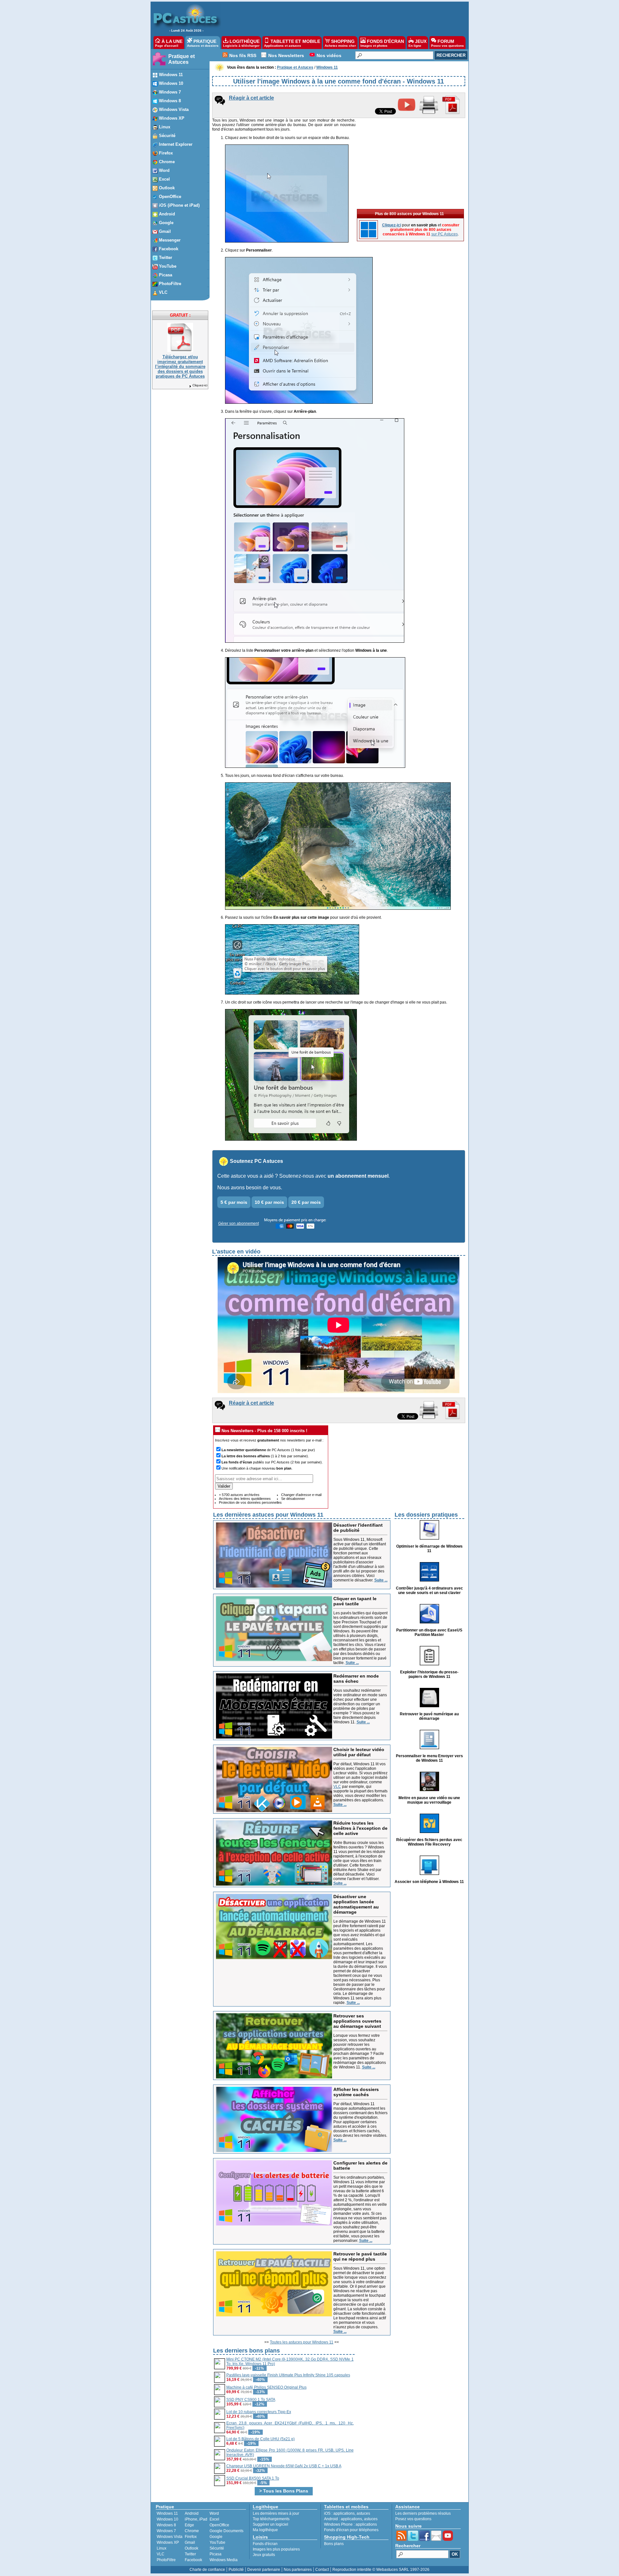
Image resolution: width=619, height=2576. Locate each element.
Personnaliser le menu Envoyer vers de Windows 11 (429, 1758)
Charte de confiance (207, 2570)
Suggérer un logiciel (270, 2524)
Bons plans (334, 2544)
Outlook (192, 2548)
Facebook (193, 2560)
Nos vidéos (329, 55)
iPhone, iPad (196, 2519)
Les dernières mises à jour (276, 2513)
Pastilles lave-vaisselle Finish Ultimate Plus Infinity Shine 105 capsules (288, 2375)
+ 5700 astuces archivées (239, 1495)
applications (344, 2513)
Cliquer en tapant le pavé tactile (355, 1601)
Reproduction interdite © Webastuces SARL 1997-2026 (381, 2570)
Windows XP (168, 2542)
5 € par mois (234, 1202)
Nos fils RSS (243, 55)
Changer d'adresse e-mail (301, 1495)
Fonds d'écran (265, 2544)
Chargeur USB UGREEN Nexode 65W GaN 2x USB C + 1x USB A (284, 2466)
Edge (189, 2525)
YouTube (217, 2542)
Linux (162, 2548)
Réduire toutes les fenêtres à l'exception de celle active (360, 1828)
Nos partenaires (298, 2570)
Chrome (192, 2531)
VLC (337, 1787)
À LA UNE (169, 43)
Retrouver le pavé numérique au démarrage (429, 1716)
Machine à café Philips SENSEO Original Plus (266, 2387)
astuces (363, 2513)
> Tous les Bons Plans (284, 2491)
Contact (322, 2570)
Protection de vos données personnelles (250, 1502)
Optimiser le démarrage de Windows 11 (429, 1549)
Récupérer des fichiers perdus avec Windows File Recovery (429, 1842)
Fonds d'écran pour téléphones (351, 2530)
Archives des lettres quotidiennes (245, 1499)
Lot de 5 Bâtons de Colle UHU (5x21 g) (260, 2439)
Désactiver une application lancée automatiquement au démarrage (356, 1904)
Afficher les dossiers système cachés (356, 2092)
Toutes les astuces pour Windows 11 (302, 2342)
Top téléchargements (271, 2519)
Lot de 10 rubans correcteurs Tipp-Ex (259, 2412)
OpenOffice (219, 2525)
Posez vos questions (413, 2519)
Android (192, 2513)
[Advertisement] (341, 18)
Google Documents (226, 2531)
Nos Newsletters (286, 55)
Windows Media (224, 2560)
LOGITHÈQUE (241, 43)
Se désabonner (293, 1499)
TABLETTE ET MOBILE (292, 43)
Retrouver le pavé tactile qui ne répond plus (360, 2256)
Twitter (190, 2554)
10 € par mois (269, 1202)
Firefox (191, 2537)
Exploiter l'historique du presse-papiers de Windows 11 (429, 1674)
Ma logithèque (265, 2530)
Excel (214, 2519)
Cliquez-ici (200, 385)
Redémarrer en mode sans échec (356, 1679)
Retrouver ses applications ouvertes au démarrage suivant (357, 2021)
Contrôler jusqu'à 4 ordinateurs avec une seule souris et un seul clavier (429, 1590)
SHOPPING (340, 43)
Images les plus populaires (276, 2549)
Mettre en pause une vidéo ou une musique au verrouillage (429, 1800)
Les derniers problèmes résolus (423, 2513)
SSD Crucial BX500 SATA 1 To (253, 2478)
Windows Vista (170, 2537)
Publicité (236, 2570)
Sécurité (217, 2548)
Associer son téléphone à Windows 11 (429, 1882)
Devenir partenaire (264, 2570)
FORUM (447, 43)
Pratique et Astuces (182, 59)
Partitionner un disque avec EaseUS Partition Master (429, 1632)
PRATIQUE (203, 43)
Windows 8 (166, 2525)
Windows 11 (167, 2513)
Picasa (216, 2554)
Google (216, 2537)
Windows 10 (167, 2519)
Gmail (190, 2542)
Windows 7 (166, 2531)
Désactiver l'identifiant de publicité (358, 1528)
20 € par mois (306, 1202)
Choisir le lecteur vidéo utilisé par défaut (359, 1752)
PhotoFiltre (166, 2560)
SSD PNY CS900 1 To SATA (251, 2400)
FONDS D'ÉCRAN (382, 43)
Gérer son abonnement (239, 1224)
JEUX (418, 43)
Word (214, 2513)
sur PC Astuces (445, 234)
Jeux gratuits (264, 2555)
